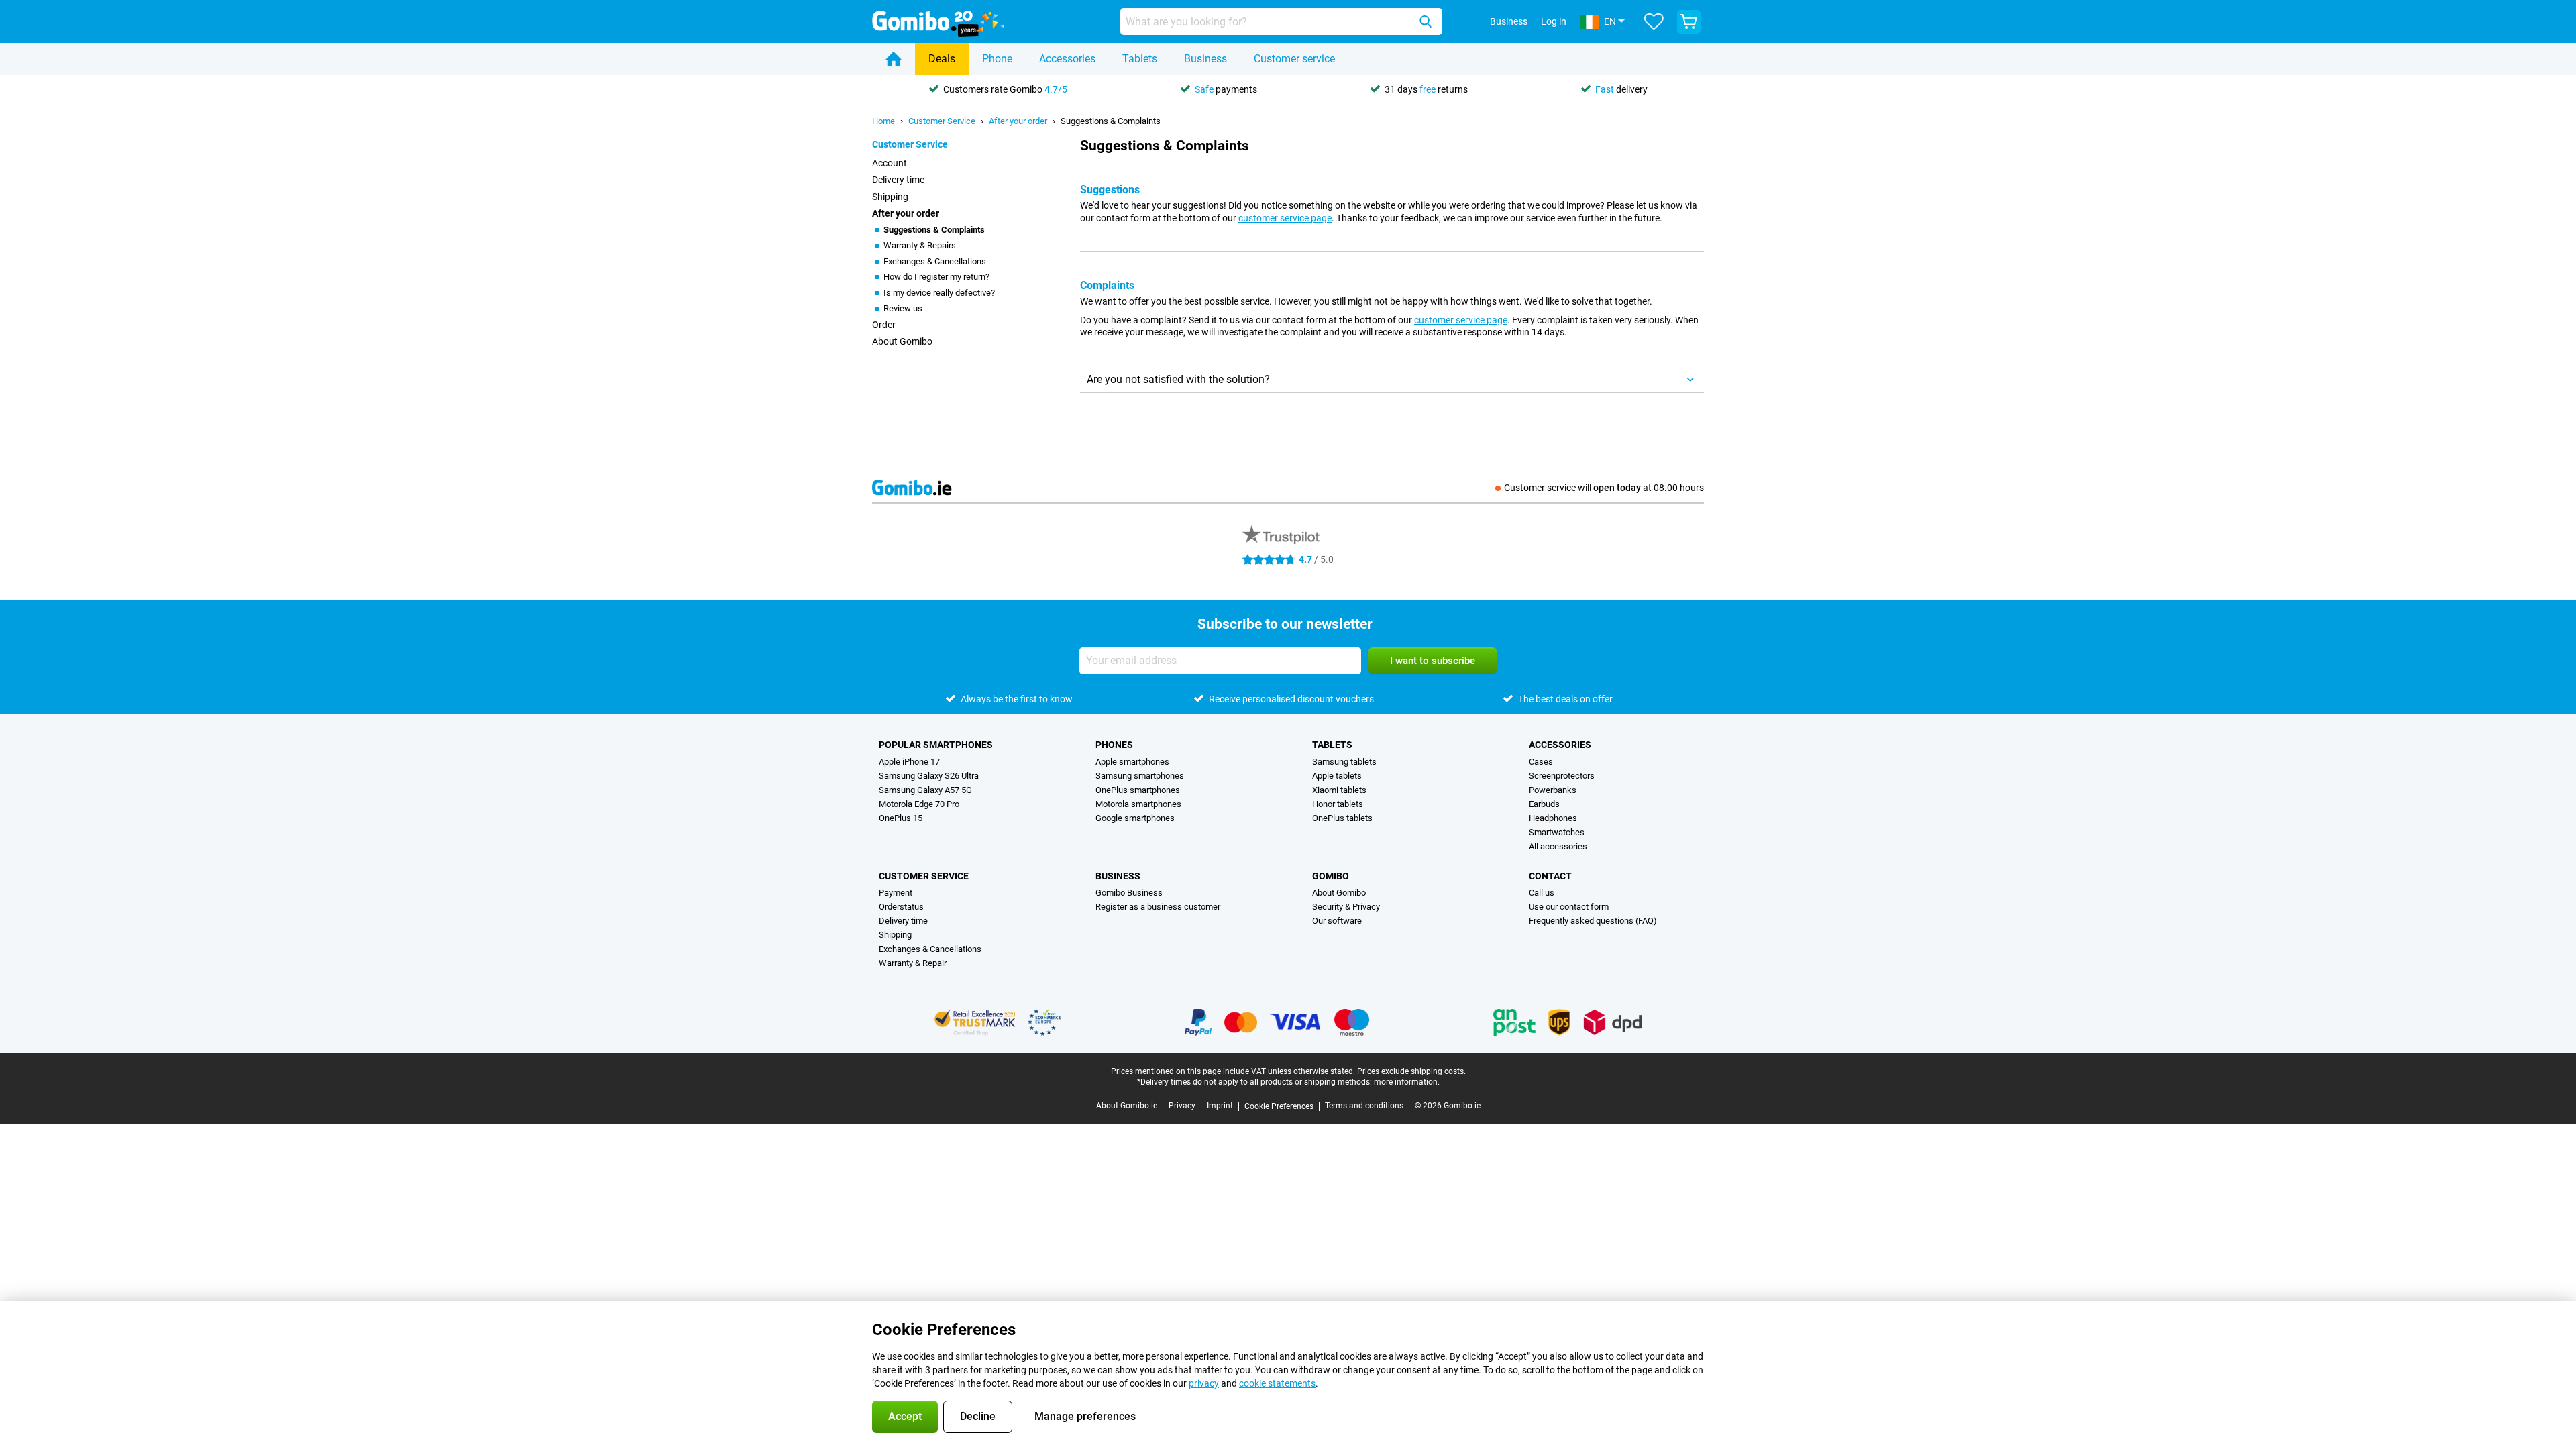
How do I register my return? (936, 277)
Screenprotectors (1562, 776)
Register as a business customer (1158, 907)
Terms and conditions (1364, 1106)
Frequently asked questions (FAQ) (1593, 921)
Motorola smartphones (1138, 804)
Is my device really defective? (939, 293)
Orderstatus (901, 907)
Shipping (890, 197)
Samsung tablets (1344, 762)
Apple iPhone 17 (909, 762)
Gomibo (1331, 876)
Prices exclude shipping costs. (1411, 1071)
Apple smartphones (1132, 762)
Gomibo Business (1129, 893)
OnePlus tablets (1342, 818)
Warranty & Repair (913, 963)
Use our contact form (1569, 907)
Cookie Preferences (1279, 1106)
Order (884, 325)
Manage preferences (1085, 1416)
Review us (903, 308)
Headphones (1553, 818)
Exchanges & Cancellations (935, 261)
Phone (997, 59)
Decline (978, 1416)
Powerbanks (1553, 790)
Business (1205, 59)
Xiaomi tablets (1339, 790)
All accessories (1558, 846)
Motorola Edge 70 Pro (919, 804)
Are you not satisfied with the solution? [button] (1178, 379)
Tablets (1140, 59)
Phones (1114, 745)
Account (890, 163)
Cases (1541, 762)
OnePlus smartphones (1138, 790)
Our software (1337, 921)
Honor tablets (1338, 804)
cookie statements (1277, 1383)
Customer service (1294, 59)
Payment (896, 893)
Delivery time (898, 180)
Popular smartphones (936, 745)
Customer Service (942, 121)
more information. (1407, 1082)
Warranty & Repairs (920, 245)
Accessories (1067, 59)
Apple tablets (1337, 776)
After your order (1018, 121)
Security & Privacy (1346, 907)
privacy (1204, 1383)
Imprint (1220, 1106)
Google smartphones (1135, 818)
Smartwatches (1557, 832)
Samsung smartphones (1140, 776)
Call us (1542, 893)
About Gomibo (902, 341)
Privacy (1182, 1106)
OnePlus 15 (901, 818)
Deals (942, 59)
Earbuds (1544, 804)
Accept (905, 1416)
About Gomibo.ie (1127, 1106)
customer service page (1285, 218)
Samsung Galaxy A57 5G (925, 790)
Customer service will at (1604, 488)
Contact (1550, 876)
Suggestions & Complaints (1111, 121)
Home (883, 121)
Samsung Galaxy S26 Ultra (929, 776)
